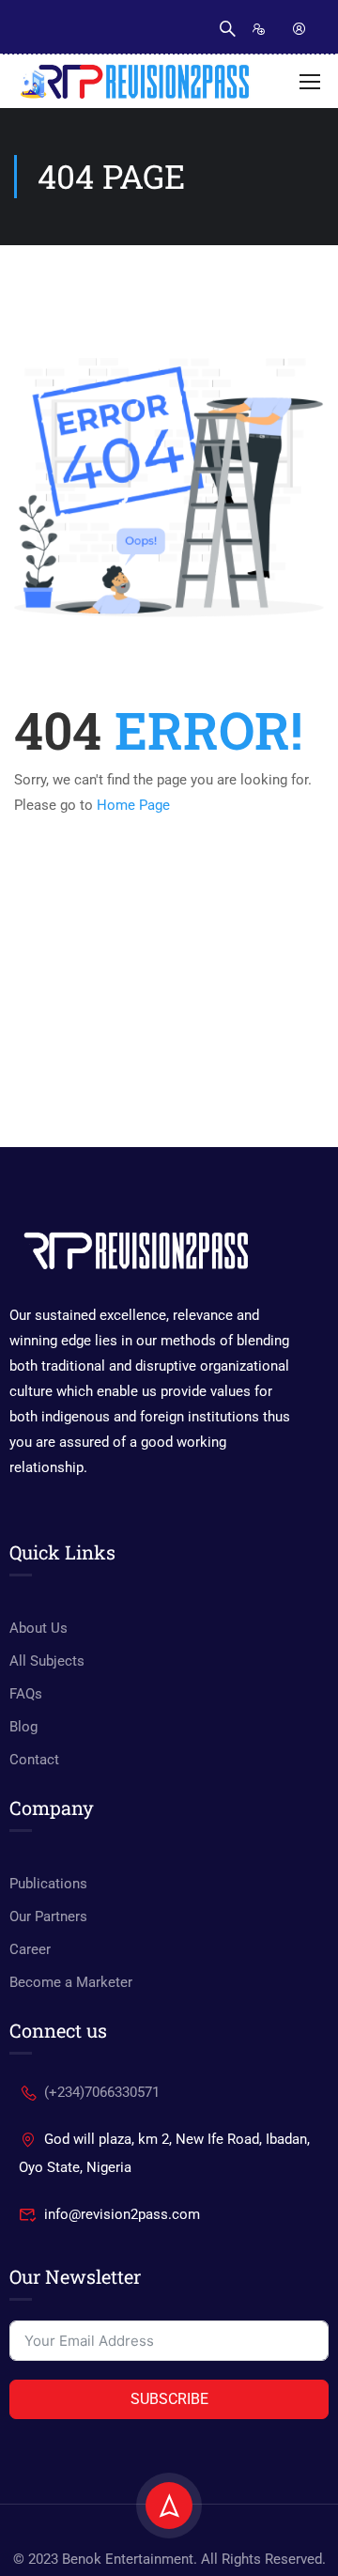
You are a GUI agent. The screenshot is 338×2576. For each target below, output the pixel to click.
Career (30, 1949)
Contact (34, 1760)
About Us (38, 1628)
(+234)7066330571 (102, 2092)
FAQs (26, 1694)
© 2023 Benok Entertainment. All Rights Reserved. (169, 2559)
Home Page (133, 805)
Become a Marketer (71, 1982)
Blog (23, 1727)
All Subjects (47, 1661)
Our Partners (48, 1916)
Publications (48, 1884)
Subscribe (169, 2399)
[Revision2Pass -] (134, 82)
